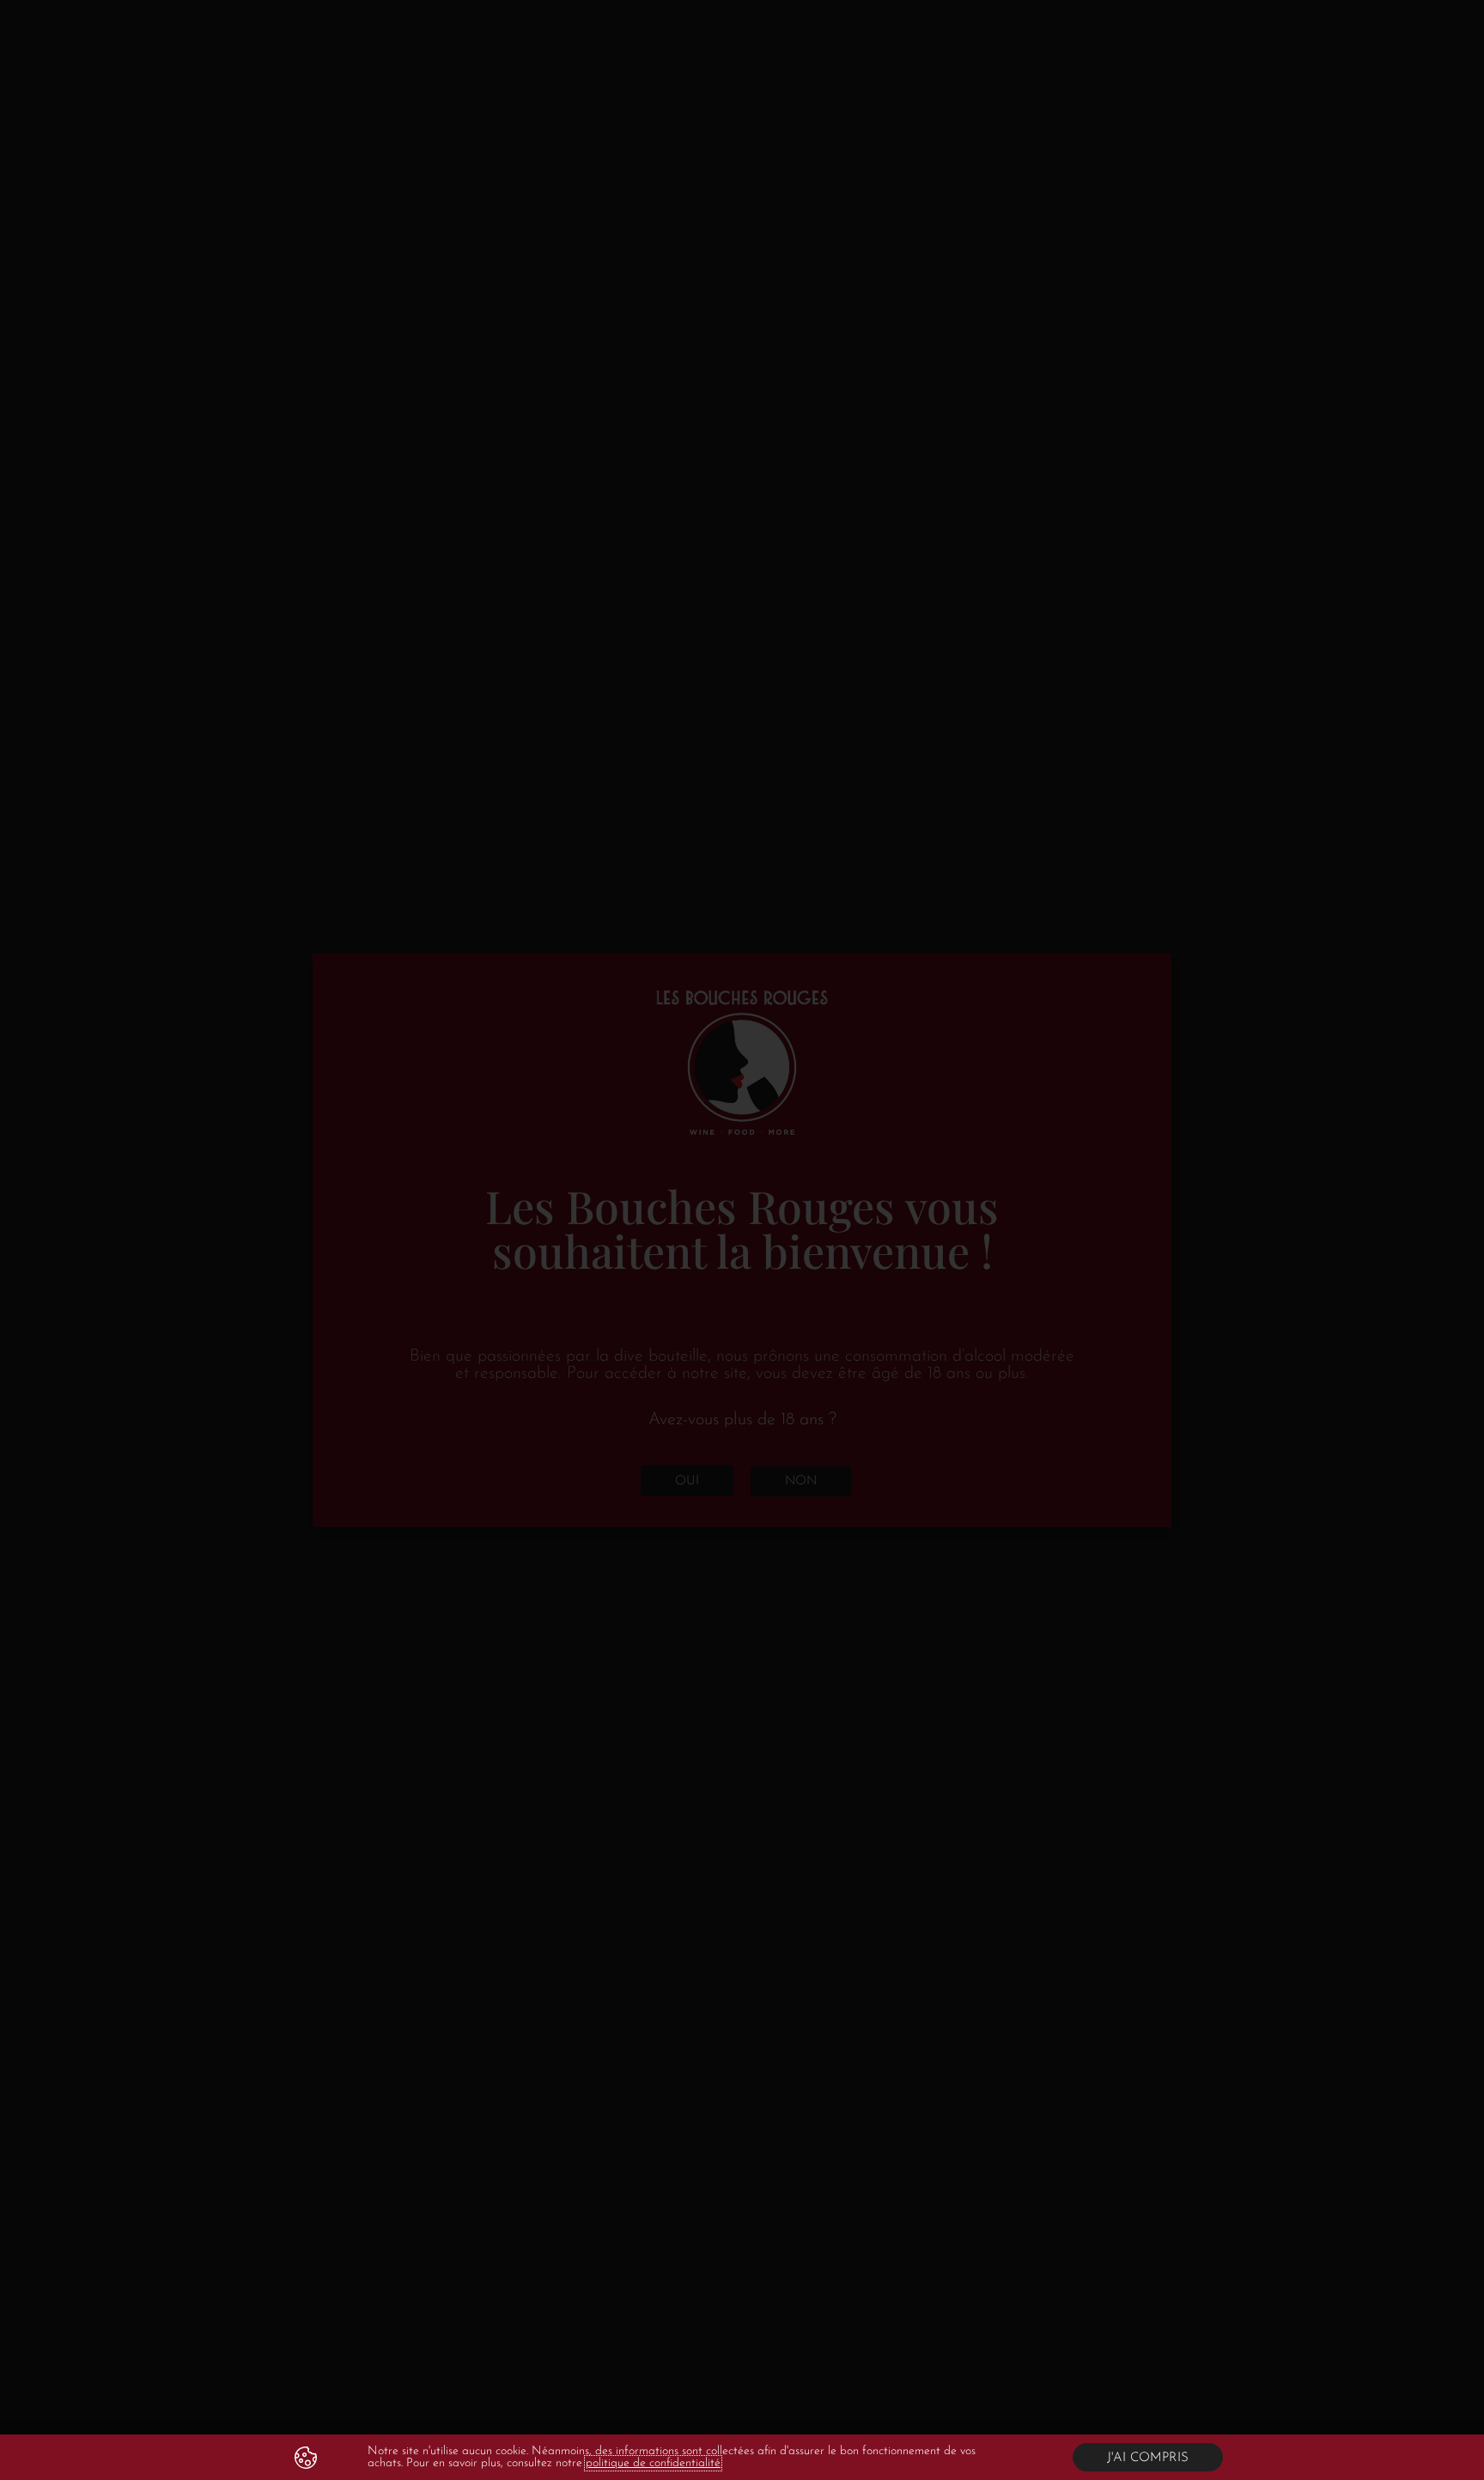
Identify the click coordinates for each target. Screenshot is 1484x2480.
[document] (742, 1240)
